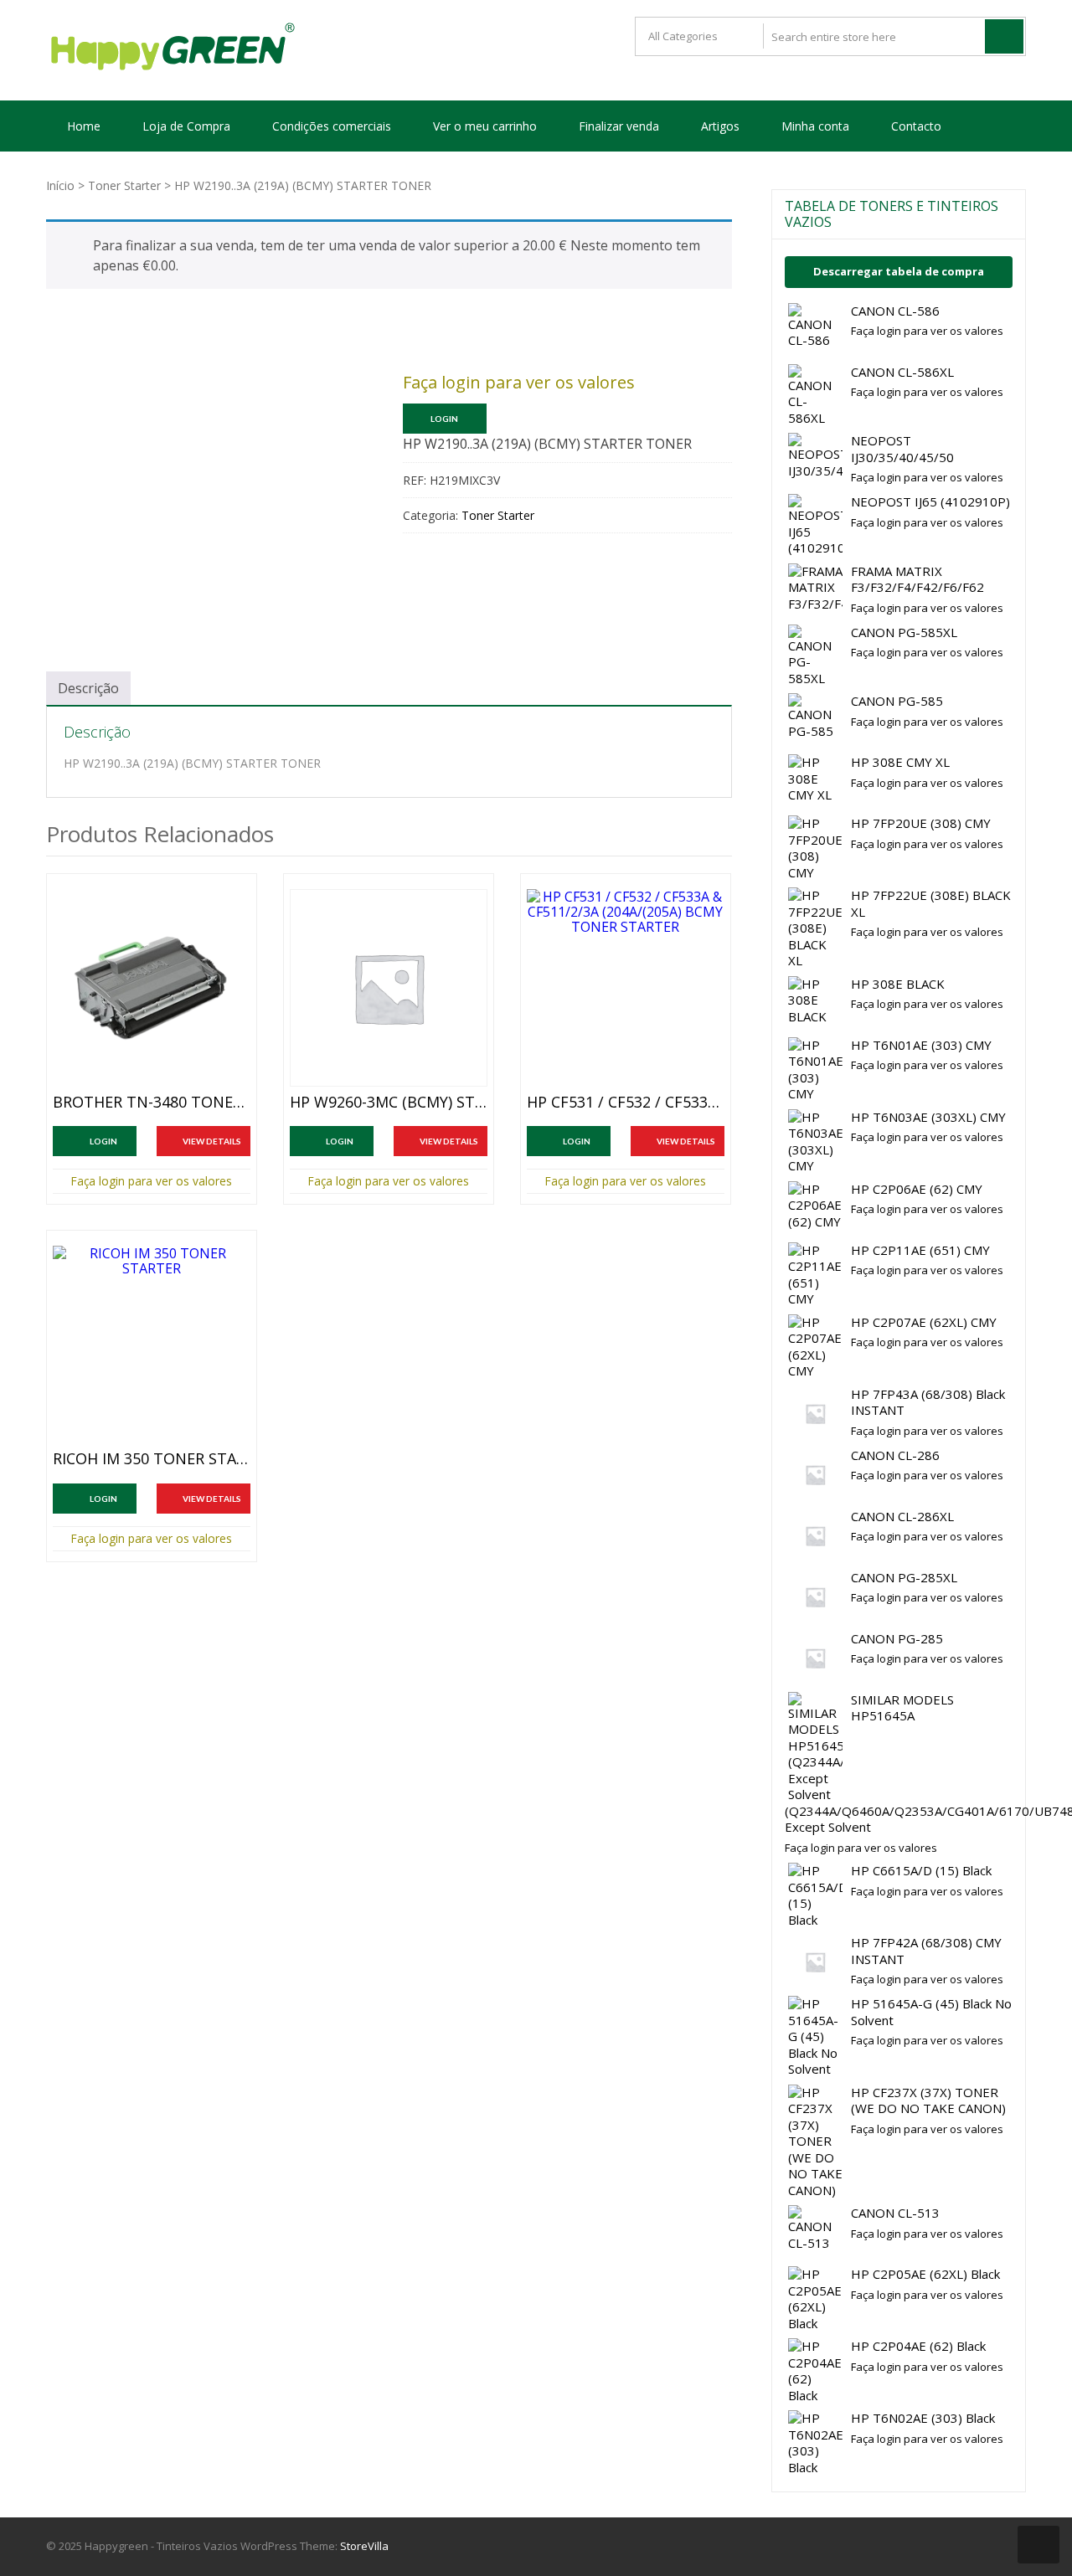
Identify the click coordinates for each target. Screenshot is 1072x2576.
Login (444, 419)
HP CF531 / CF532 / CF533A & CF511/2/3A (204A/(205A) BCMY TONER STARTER (626, 1103)
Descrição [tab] (88, 688)
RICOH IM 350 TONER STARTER (152, 1459)
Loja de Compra (186, 126)
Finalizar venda (619, 126)
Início (60, 185)
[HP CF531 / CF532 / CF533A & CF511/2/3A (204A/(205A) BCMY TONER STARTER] (626, 988)
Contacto (916, 126)
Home (84, 126)
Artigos (720, 126)
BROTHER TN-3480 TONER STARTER (152, 1103)
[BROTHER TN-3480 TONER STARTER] (152, 988)
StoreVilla (364, 2546)
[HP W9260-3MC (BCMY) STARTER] (389, 988)
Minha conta (815, 126)
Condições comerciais (332, 126)
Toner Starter (124, 185)
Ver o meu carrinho (485, 126)
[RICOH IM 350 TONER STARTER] (152, 1345)
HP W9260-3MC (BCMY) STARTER (389, 1103)
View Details (212, 1141)
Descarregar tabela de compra (899, 271)
